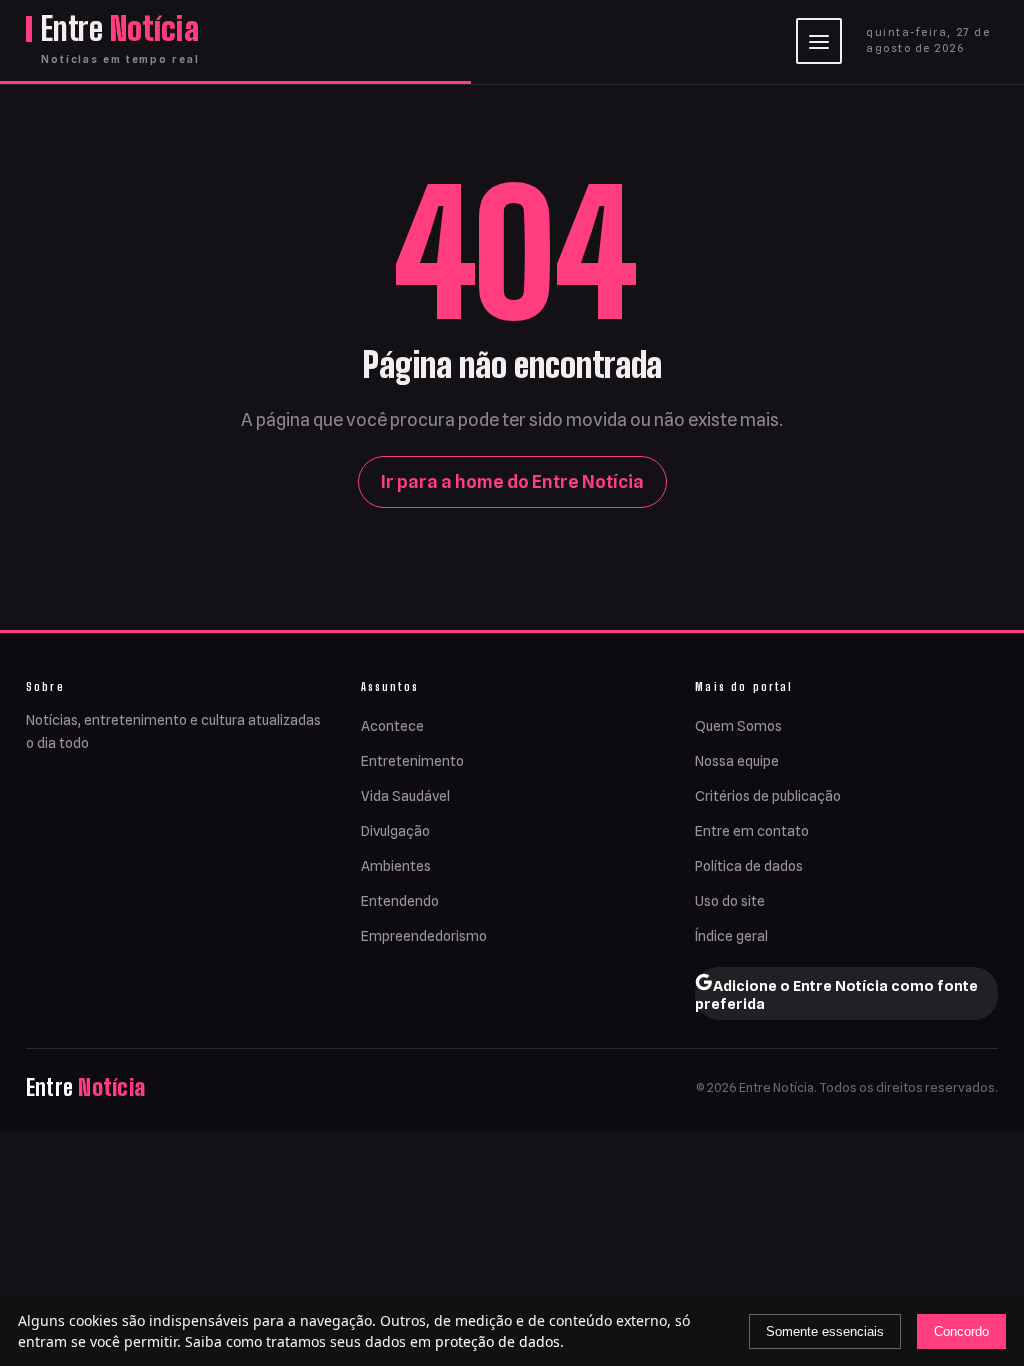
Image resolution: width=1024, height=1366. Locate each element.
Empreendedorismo (424, 936)
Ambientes (396, 866)
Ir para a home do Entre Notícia (512, 481)
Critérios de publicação (768, 796)
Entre (120, 29)
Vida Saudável (405, 796)
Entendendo (400, 901)
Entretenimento (412, 761)
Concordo (961, 1331)
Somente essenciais (825, 1331)
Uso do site (730, 901)
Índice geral (731, 936)
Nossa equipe (737, 761)
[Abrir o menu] (819, 41)
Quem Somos (738, 726)
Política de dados (749, 866)
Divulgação (395, 831)
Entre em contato (752, 831)
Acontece (392, 726)
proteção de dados (497, 1341)
